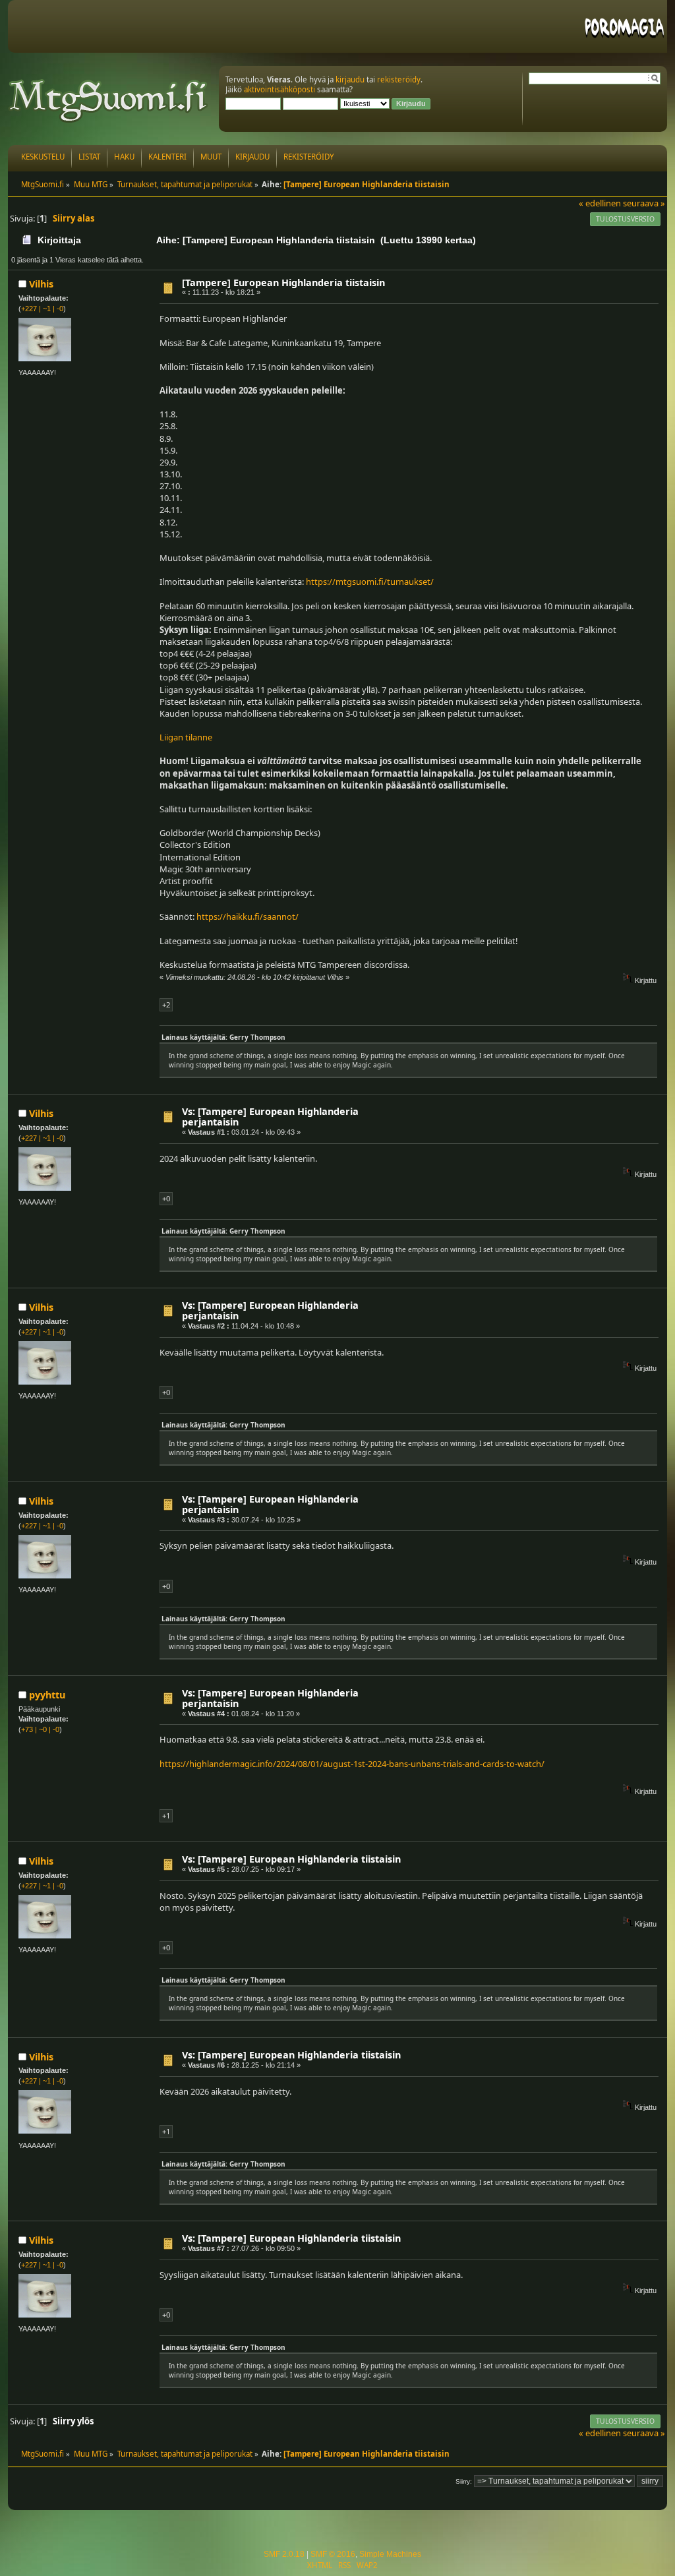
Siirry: (464, 2481)
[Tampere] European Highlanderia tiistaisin (283, 283)
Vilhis (41, 284)
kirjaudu (350, 79)
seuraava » (644, 203)
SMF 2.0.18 (284, 2554)
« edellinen (600, 203)
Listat (89, 157)
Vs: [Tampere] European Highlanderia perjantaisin (270, 1117)
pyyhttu (47, 1695)
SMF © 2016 (333, 2554)
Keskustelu (43, 157)
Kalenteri (167, 157)
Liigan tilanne (186, 737)
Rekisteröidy (309, 157)
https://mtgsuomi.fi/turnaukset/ (370, 582)
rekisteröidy (399, 79)
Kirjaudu (252, 157)
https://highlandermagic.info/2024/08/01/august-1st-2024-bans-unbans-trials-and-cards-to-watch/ (352, 1764)
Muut (211, 157)
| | (42, 309)
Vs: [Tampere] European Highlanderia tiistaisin (291, 1859)
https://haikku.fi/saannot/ (248, 916)
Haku (124, 157)
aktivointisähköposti (279, 89)
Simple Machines (390, 2554)
